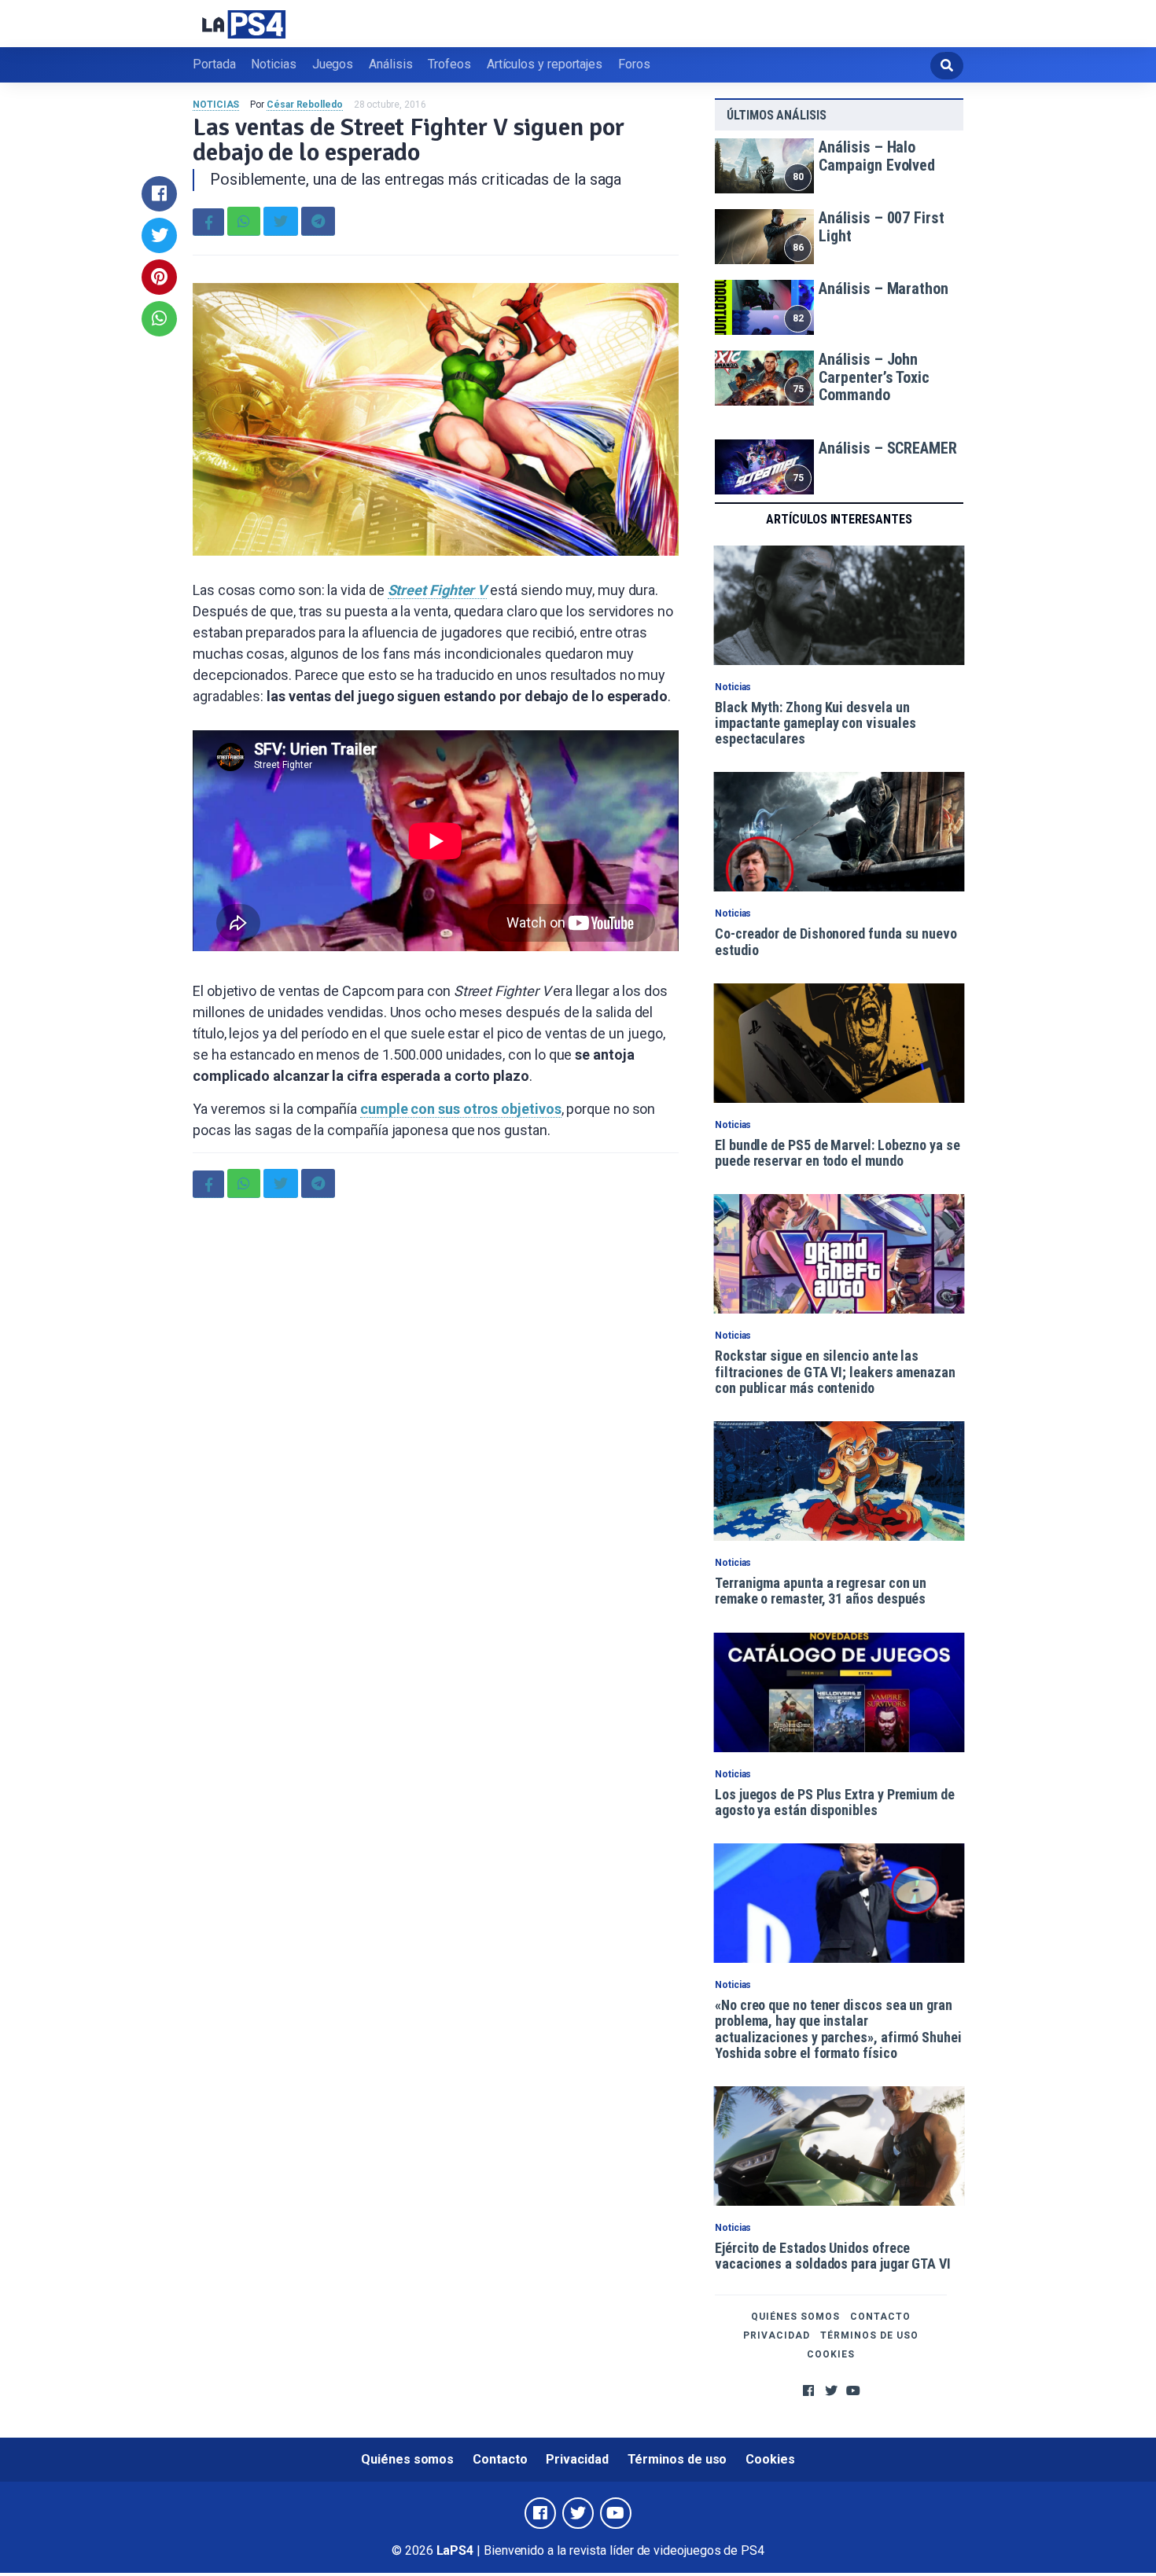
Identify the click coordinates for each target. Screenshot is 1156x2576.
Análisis (390, 64)
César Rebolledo (305, 105)
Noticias (273, 64)
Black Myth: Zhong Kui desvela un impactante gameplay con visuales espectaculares (815, 723)
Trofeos (449, 64)
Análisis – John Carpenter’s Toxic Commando (874, 377)
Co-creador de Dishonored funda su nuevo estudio (836, 941)
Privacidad (777, 2335)
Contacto (880, 2317)
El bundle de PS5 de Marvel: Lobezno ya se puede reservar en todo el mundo (838, 1153)
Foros (634, 64)
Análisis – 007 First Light (881, 227)
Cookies (831, 2354)
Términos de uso (869, 2335)
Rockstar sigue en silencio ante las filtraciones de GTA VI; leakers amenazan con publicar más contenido (835, 1372)
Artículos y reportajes (545, 64)
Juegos (333, 64)
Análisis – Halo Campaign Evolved (877, 156)
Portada (214, 64)
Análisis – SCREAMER (887, 448)
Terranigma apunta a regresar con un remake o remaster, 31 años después (821, 1591)
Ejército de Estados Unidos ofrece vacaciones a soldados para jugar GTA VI (833, 2256)
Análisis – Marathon (883, 288)
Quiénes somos (795, 2317)
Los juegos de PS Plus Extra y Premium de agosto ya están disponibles (835, 1802)
